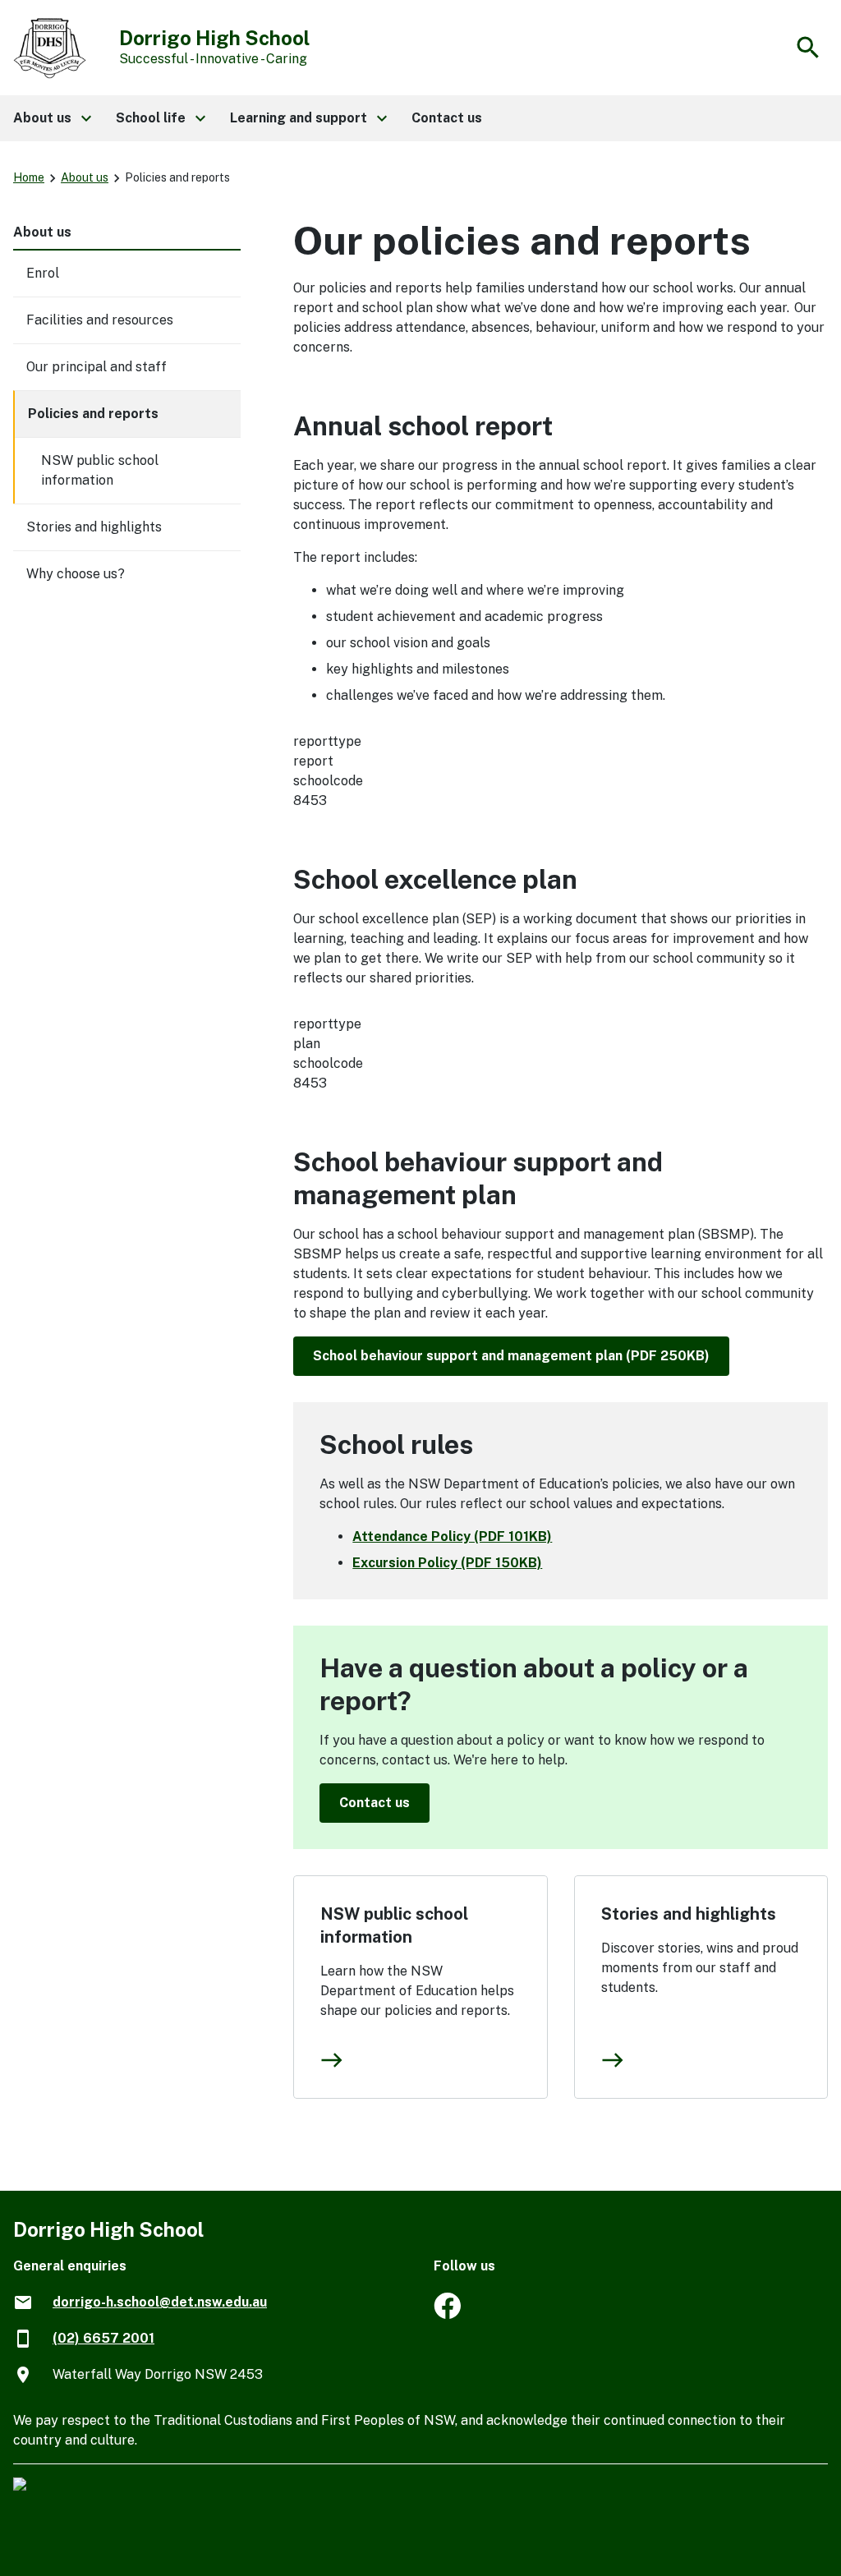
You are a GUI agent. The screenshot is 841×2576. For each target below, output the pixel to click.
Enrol (43, 273)
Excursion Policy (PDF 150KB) (447, 1563)
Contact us (375, 1803)
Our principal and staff (97, 367)
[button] (51, 118)
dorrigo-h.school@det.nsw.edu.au (160, 2302)
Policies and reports (93, 414)
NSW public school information (394, 1925)
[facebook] (447, 2314)
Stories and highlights (689, 1914)
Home (29, 177)
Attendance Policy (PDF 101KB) (452, 1536)
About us (85, 177)
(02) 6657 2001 (103, 2338)
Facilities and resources (100, 320)
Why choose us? (76, 574)
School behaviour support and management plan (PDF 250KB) (511, 1356)
